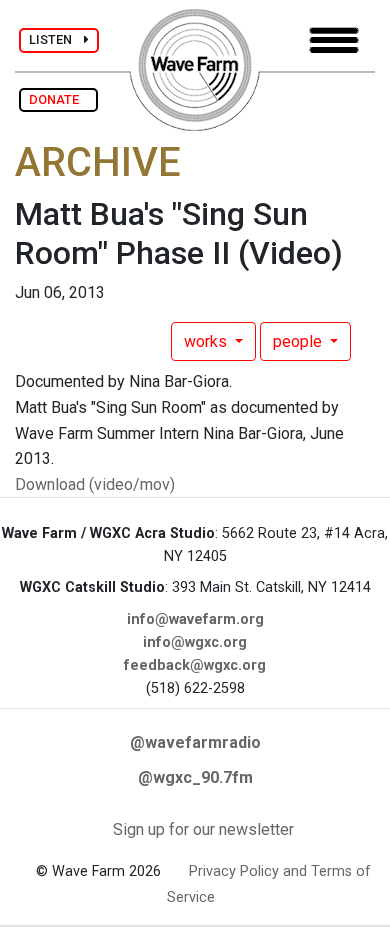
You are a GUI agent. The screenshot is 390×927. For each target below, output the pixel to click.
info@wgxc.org (195, 642)
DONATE (58, 99)
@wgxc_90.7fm (195, 777)
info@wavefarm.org (195, 619)
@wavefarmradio (195, 742)
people (299, 341)
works (207, 341)
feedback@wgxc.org (195, 665)
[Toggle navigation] (334, 40)
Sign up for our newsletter (203, 829)
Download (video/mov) (95, 484)
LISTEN (56, 39)
